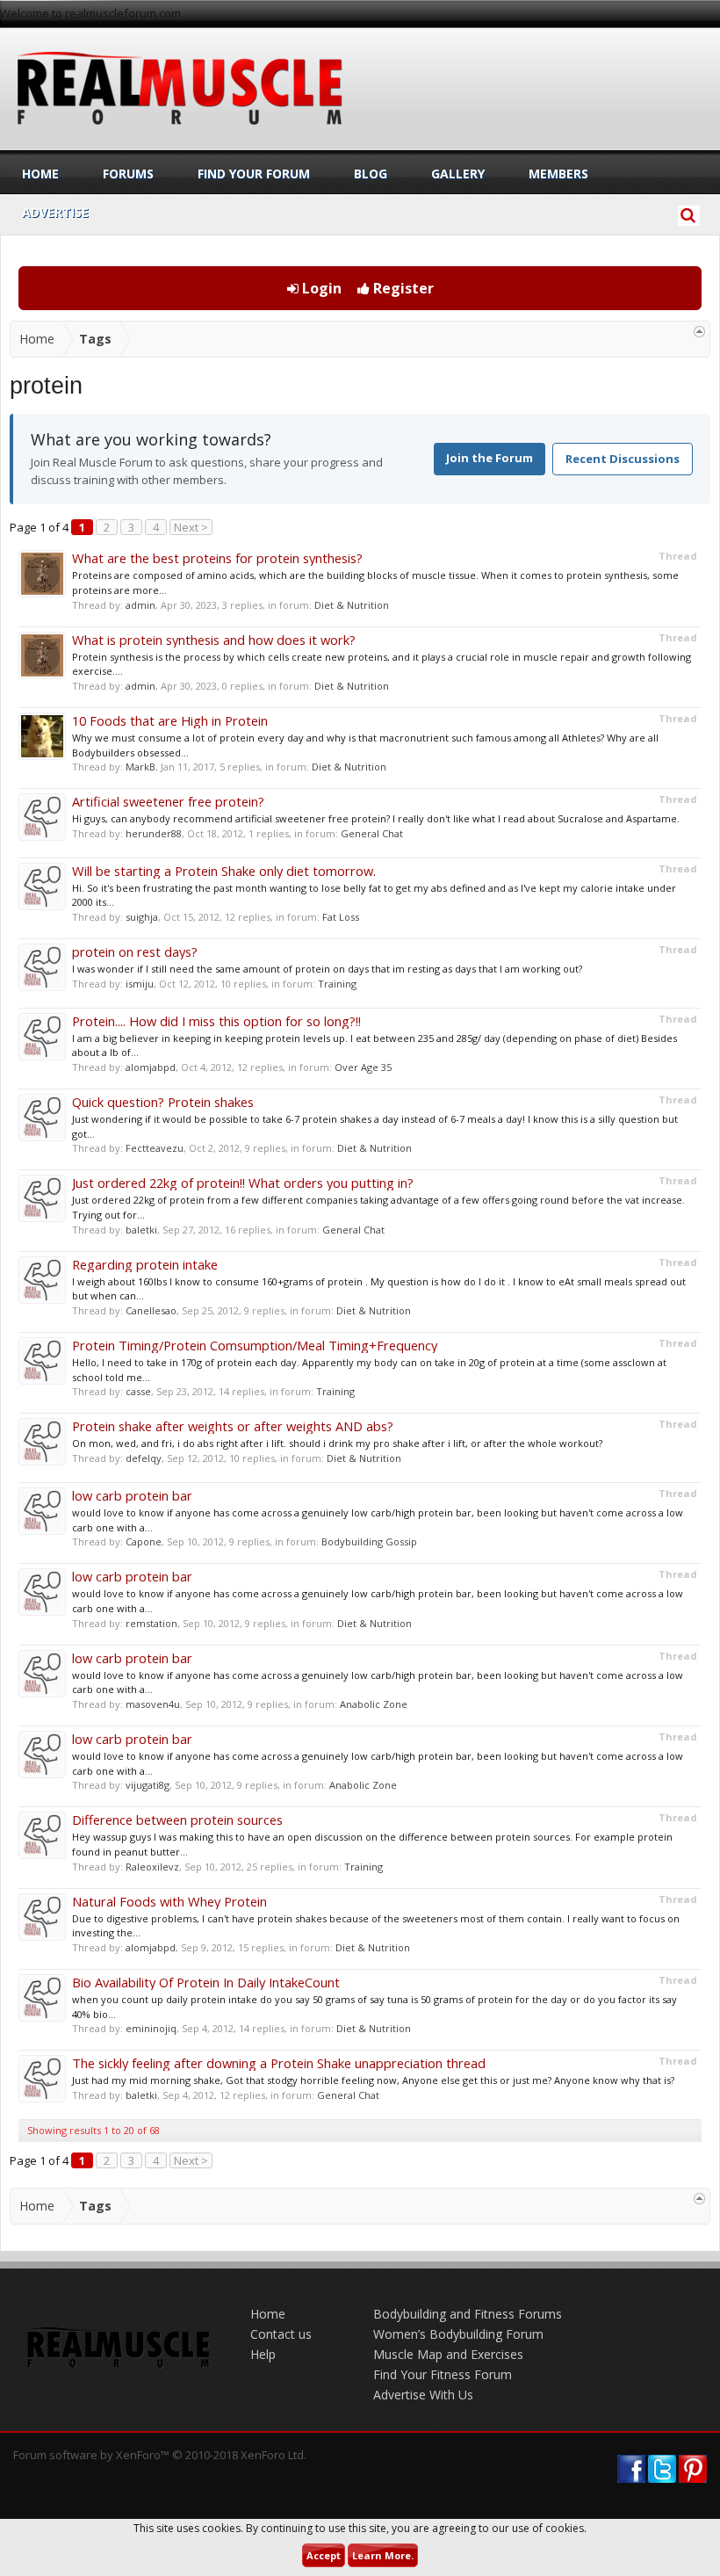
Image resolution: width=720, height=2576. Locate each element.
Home (40, 174)
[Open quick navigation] (699, 332)
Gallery (458, 174)
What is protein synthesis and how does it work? (214, 640)
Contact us (281, 2334)
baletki (141, 1230)
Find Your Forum (254, 174)
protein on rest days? (135, 952)
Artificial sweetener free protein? (168, 801)
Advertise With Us (423, 2395)
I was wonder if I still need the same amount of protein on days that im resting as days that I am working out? (327, 969)
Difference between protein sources (177, 1820)
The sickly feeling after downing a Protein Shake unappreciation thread (279, 2063)
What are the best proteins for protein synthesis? (217, 558)
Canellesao (151, 1310)
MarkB (140, 767)
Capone (144, 1541)
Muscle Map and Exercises (448, 2354)
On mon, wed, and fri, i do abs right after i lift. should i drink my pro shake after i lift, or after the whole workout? (337, 1443)
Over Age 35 (363, 1067)
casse (138, 1391)
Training (337, 984)
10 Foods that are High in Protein (170, 720)
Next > (191, 527)
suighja (142, 917)
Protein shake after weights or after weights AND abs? (233, 1426)
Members (558, 174)
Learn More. (383, 2555)
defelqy (144, 1458)
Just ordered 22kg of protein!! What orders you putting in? (243, 1183)
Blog (371, 174)
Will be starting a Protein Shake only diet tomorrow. (224, 871)
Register (402, 288)
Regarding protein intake (145, 1264)
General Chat (372, 833)
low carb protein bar (132, 1495)
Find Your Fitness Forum (443, 2374)
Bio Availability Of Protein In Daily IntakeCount (206, 1982)
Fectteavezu (155, 1148)
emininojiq (151, 2028)
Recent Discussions (623, 459)
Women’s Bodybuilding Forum (458, 2334)
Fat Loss (341, 917)
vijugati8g (148, 1785)
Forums (128, 174)
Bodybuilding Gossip (369, 1541)
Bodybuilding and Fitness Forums (468, 2314)
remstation (151, 1623)
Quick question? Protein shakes (163, 1102)
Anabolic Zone (374, 1704)
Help (263, 2354)
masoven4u (153, 1704)
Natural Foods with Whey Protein (169, 1901)
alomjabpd (151, 1067)
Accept (324, 2555)
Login (320, 288)
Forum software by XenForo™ (160, 2455)
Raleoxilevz (152, 1867)
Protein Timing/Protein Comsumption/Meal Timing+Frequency (255, 1345)
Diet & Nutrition (352, 605)
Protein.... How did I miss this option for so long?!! (216, 1021)
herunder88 (154, 833)
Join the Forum (490, 458)
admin (140, 605)
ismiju (140, 984)
